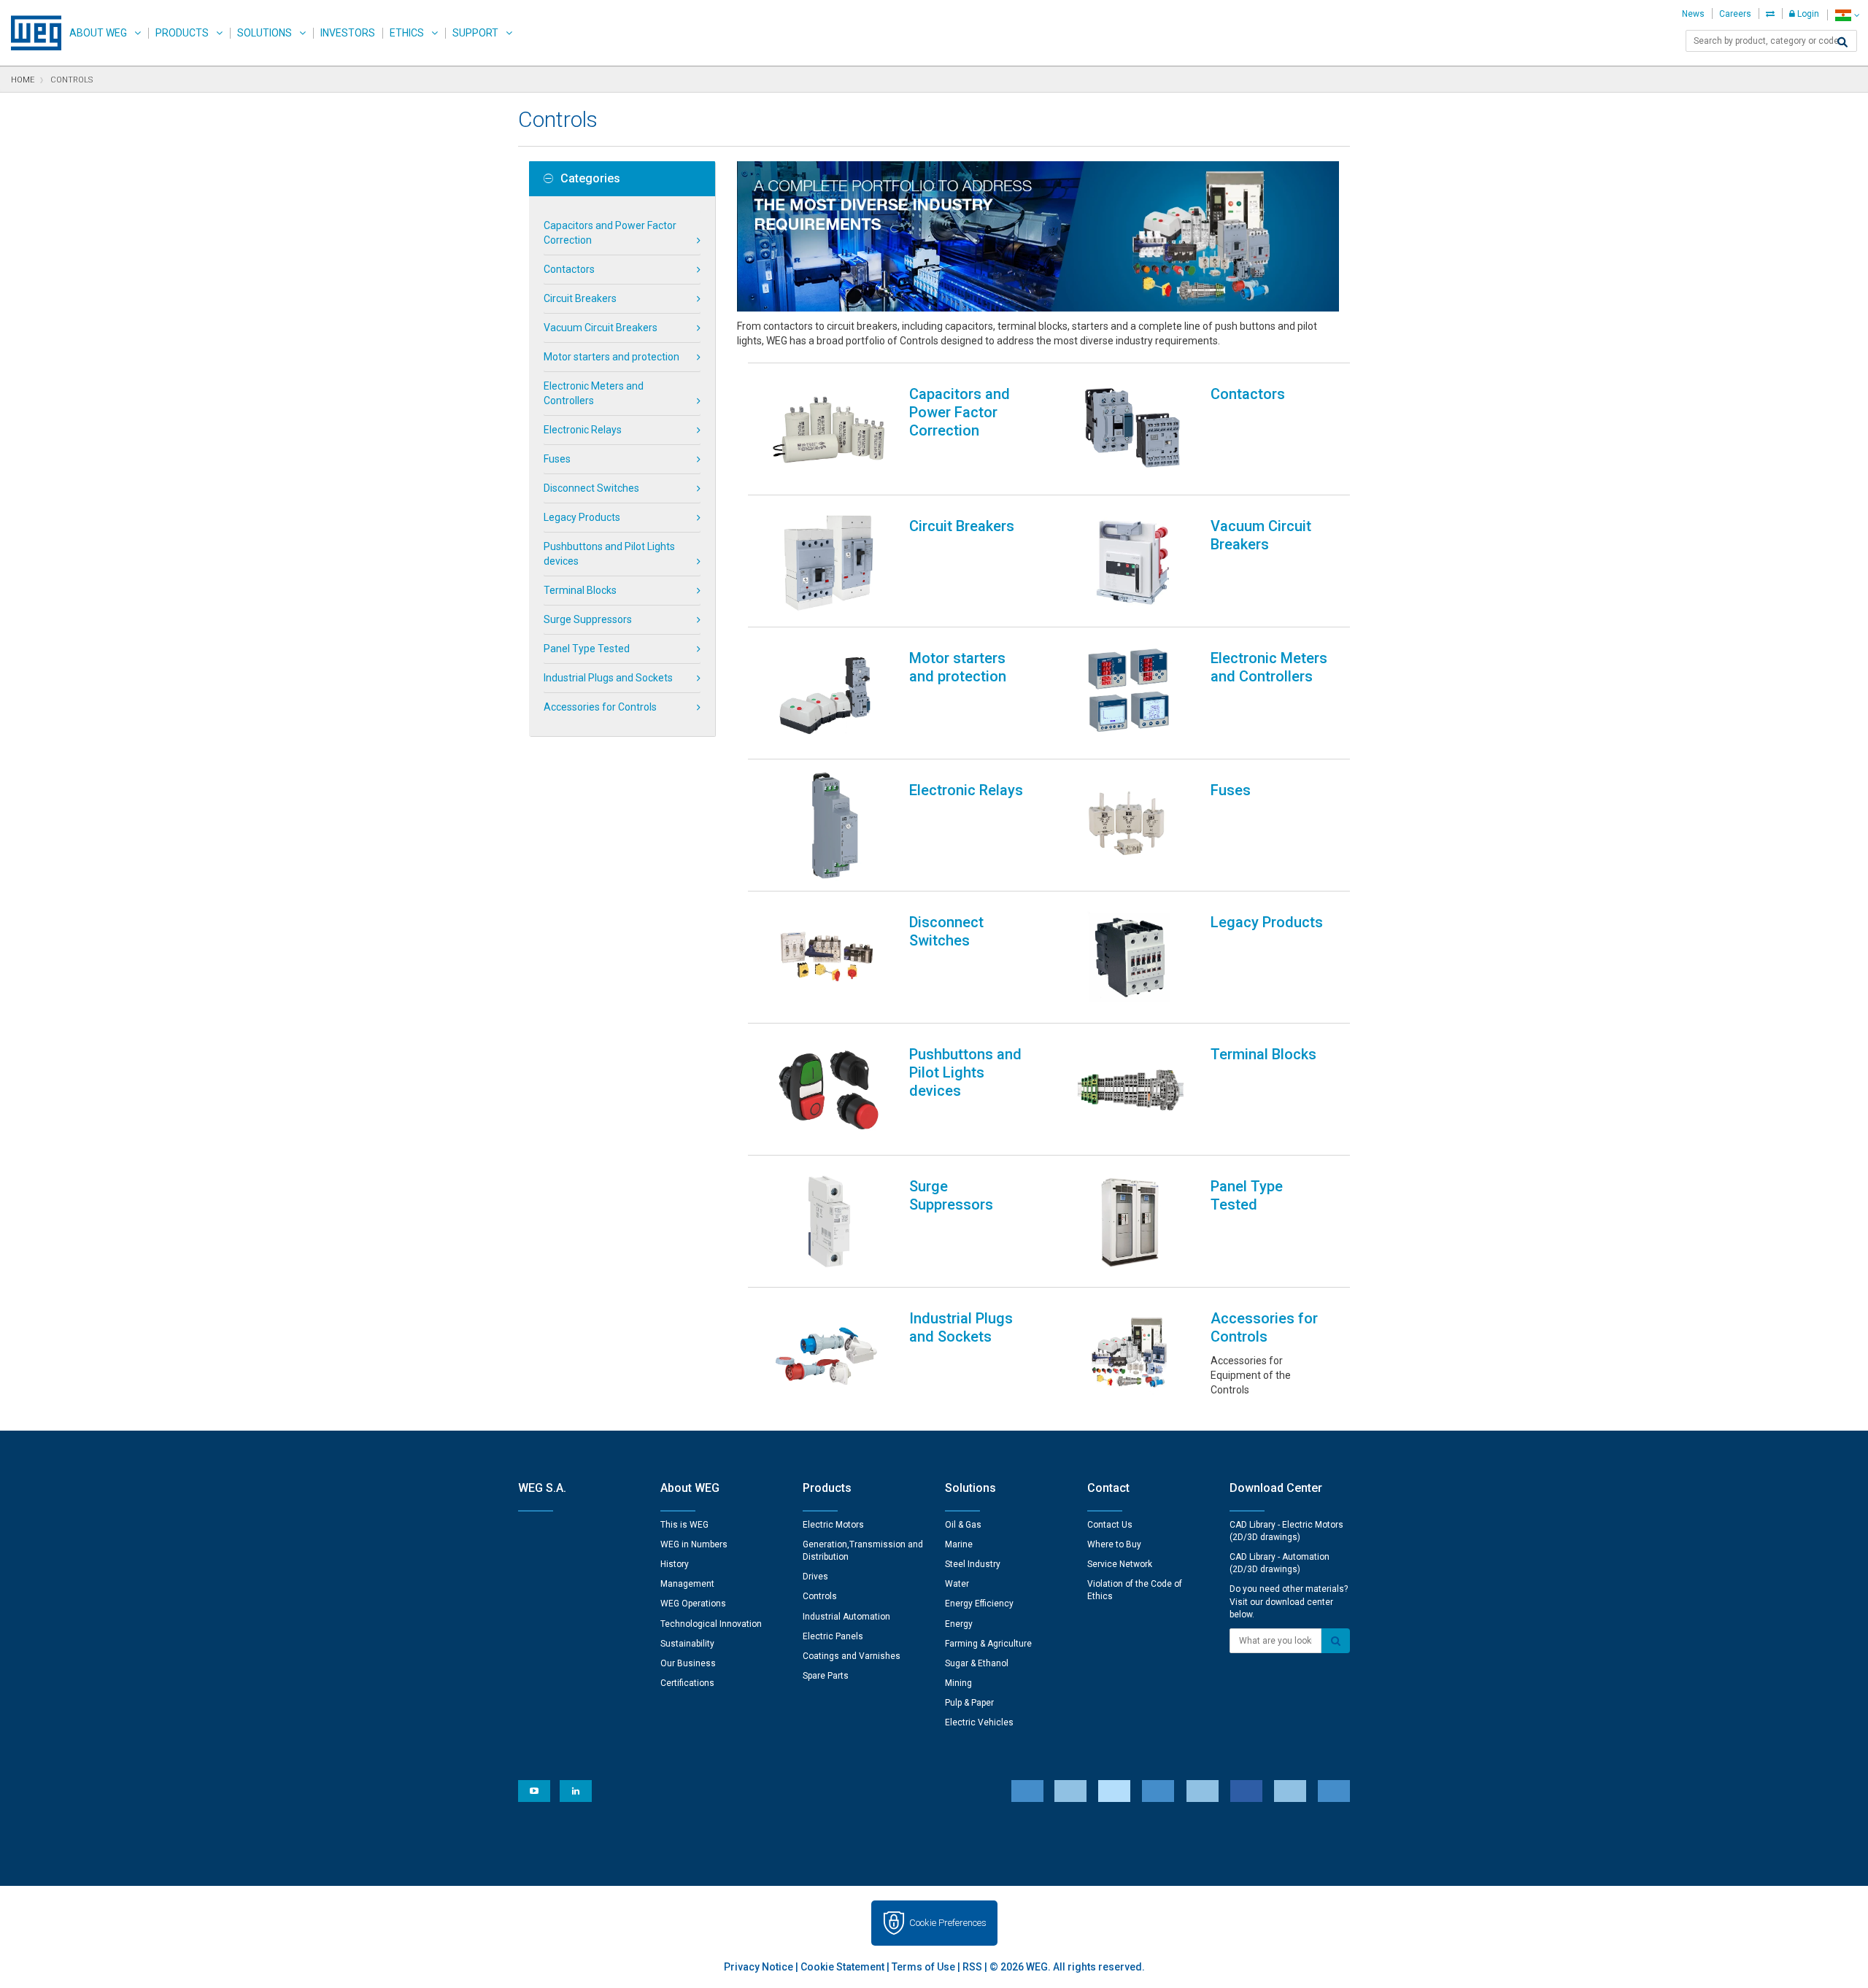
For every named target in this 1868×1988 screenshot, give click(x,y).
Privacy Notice (759, 1967)
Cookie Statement (842, 1967)
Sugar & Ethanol (977, 1663)
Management (687, 1584)
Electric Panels (833, 1636)
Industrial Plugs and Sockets (608, 678)
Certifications (687, 1683)
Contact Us (1110, 1525)
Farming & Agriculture (988, 1644)
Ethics (407, 33)
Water (957, 1584)
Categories (590, 179)
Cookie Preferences (948, 1923)
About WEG (98, 33)
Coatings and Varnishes (852, 1656)
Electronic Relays (583, 430)
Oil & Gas (963, 1525)
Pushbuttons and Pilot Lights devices (609, 554)
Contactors (569, 269)
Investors (348, 33)
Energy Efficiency (979, 1604)
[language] (1847, 15)
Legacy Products (582, 517)
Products (182, 33)
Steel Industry (973, 1564)
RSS (972, 1967)
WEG (31, 33)
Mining (958, 1683)
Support (475, 33)
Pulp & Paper (969, 1703)
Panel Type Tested (587, 649)
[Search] (1842, 42)
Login (1807, 14)
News (1693, 14)
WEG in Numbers (694, 1544)
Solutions (265, 33)
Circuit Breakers (580, 298)
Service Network (1120, 1564)
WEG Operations (693, 1604)
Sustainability (687, 1644)
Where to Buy (1114, 1544)
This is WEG (684, 1525)
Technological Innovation (711, 1624)
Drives (815, 1577)
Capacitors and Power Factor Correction (610, 233)
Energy (959, 1624)
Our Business (688, 1663)
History (675, 1564)
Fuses (557, 459)
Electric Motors (833, 1525)
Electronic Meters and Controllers (594, 393)
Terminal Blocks (580, 590)
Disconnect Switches (591, 488)
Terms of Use (923, 1967)
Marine (959, 1544)
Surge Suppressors (588, 619)
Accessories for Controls (600, 707)
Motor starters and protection (611, 357)
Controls (820, 1596)
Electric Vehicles (979, 1722)
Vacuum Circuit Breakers (601, 328)
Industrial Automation (846, 1617)
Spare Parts (826, 1676)
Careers (1735, 14)
